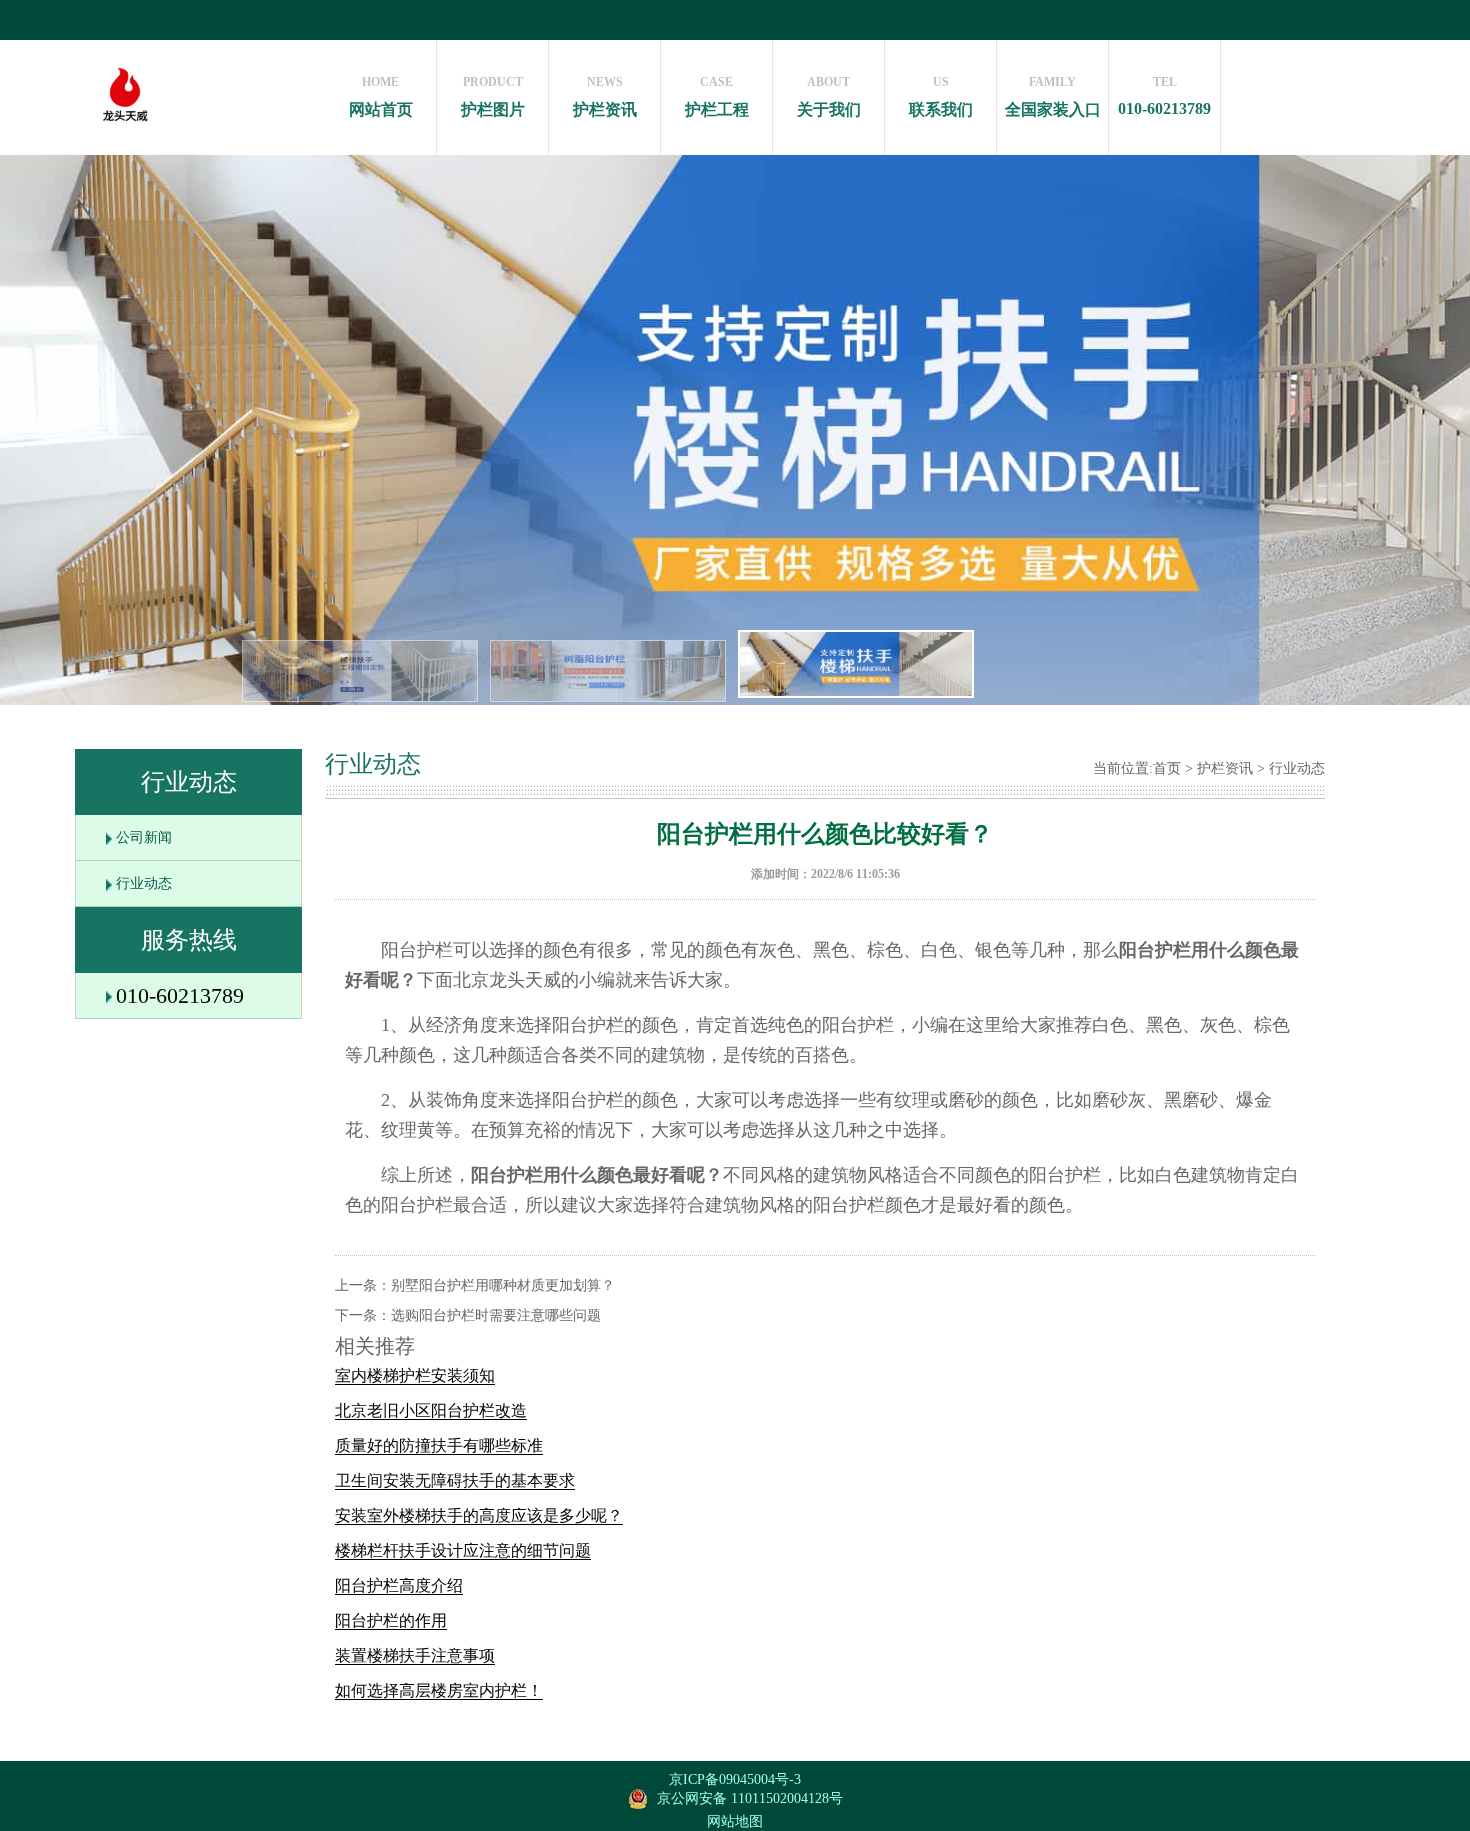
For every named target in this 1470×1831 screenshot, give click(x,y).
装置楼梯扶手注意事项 (415, 1655)
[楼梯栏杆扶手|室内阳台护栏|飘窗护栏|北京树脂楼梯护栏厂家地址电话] (125, 145)
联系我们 (941, 96)
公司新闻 (144, 837)
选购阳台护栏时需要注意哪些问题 (496, 1315)
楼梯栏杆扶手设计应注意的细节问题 (463, 1550)
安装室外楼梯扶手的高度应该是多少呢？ (479, 1515)
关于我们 (829, 96)
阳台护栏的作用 (391, 1620)
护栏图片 (493, 96)
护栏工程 (717, 96)
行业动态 (144, 883)
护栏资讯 (605, 96)
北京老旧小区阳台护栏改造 (431, 1410)
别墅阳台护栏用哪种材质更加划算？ (503, 1285)
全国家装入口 (1053, 96)
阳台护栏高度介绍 (399, 1585)
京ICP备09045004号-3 (735, 1779)
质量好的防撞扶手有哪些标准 (439, 1445)
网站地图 (735, 1821)
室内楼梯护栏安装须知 (415, 1375)
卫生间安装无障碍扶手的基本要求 (455, 1480)
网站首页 (381, 96)
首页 (1167, 768)
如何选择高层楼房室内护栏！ (439, 1690)
